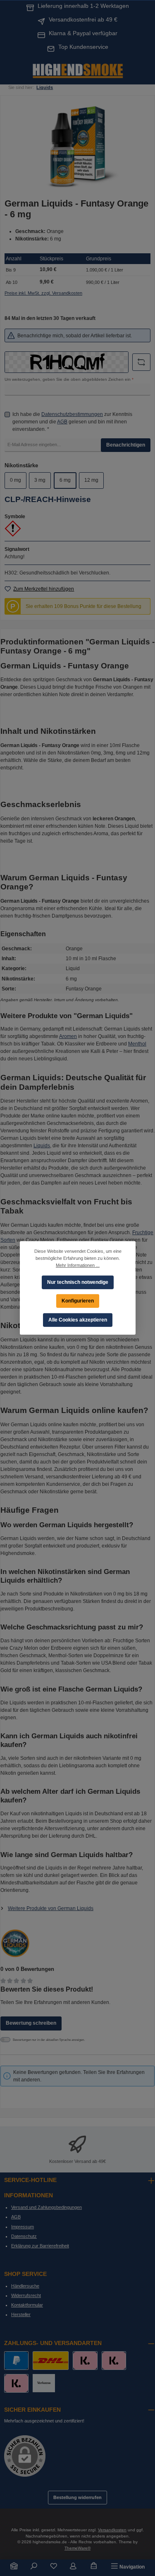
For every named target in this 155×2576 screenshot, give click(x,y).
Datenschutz (24, 2236)
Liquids (42, 1146)
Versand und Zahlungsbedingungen (46, 2207)
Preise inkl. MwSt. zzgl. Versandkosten (43, 293)
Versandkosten (112, 2530)
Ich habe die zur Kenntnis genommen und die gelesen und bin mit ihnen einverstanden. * (72, 422)
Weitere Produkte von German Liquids (51, 1908)
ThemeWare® (77, 2548)
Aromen (68, 1036)
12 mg (91, 480)
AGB (62, 422)
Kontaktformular (27, 2305)
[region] (77, 146)
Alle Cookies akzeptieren (78, 1320)
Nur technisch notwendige (78, 1282)
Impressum (23, 2227)
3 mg (40, 480)
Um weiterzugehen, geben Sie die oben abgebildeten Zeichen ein (69, 379)
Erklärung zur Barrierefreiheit (40, 2246)
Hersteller (21, 2314)
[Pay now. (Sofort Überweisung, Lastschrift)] (114, 2361)
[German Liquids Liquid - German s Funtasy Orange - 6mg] (77, 146)
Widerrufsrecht (26, 2295)
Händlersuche (25, 2286)
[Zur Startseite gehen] (78, 70)
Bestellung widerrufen (77, 2497)
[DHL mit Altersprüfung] (51, 2361)
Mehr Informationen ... (78, 1265)
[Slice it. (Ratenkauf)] (85, 2361)
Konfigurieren (78, 1301)
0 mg (15, 480)
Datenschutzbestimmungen (72, 414)
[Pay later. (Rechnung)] (16, 2383)
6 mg (65, 480)
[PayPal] (16, 2361)
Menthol (137, 1044)
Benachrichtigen (126, 445)
